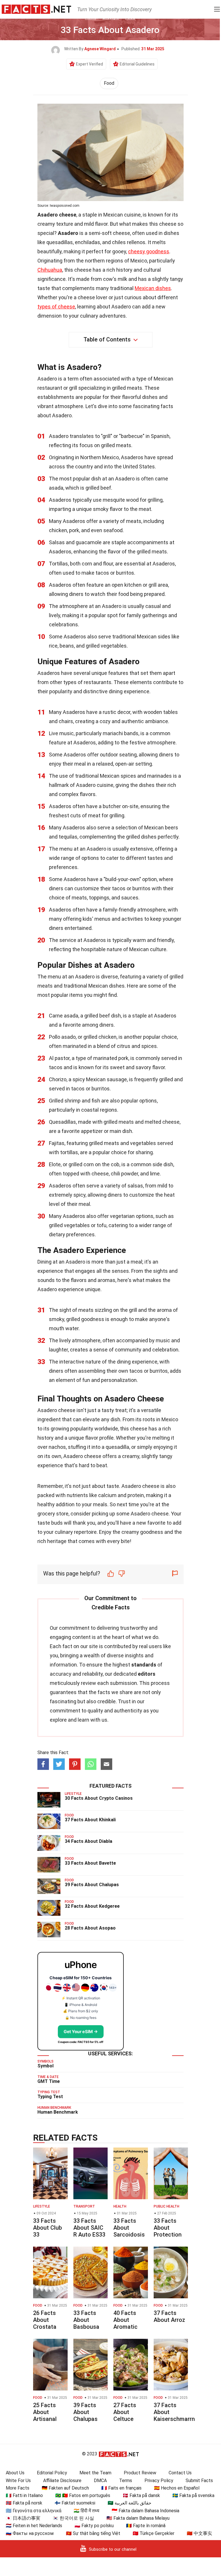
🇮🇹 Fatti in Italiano (24, 2495)
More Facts (18, 2488)
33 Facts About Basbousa (86, 2320)
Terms (126, 2481)
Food (109, 83)
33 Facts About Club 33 (47, 2228)
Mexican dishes (153, 288)
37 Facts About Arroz (169, 2316)
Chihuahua (50, 270)
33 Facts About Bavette (90, 1863)
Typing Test (50, 2097)
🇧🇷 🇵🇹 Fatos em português (83, 2495)
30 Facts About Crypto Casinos (99, 1798)
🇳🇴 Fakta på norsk (24, 2503)
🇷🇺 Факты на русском (30, 2533)
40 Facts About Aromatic (125, 2320)
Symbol (45, 2066)
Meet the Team (95, 2473)
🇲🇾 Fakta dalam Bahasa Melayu (138, 2518)
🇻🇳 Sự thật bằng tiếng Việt (93, 2533)
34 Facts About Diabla (88, 1841)
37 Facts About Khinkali (90, 1820)
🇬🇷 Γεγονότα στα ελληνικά (34, 2511)
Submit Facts (199, 2481)
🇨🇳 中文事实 (199, 2533)
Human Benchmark (58, 2112)
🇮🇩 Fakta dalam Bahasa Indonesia (145, 2511)
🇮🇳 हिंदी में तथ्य (86, 2511)
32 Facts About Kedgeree (92, 1906)
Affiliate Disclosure (62, 2481)
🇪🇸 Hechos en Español (177, 2488)
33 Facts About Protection (168, 2228)
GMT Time (49, 2081)
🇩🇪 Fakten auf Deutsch (65, 2488)
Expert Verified (89, 64)
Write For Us (18, 2481)
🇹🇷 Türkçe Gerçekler (154, 2533)
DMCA (100, 2481)
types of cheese (56, 307)
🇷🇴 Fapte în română (146, 2526)
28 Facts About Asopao (90, 1928)
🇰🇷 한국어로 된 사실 (73, 2518)
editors (147, 1674)
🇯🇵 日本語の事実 (23, 2518)
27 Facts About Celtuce (125, 2412)
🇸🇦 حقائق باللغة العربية (129, 2503)
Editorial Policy (52, 2473)
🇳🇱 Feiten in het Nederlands (34, 2526)
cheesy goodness (149, 251)
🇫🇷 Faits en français (121, 2488)
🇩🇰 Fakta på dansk (141, 2495)
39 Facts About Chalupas (92, 1885)
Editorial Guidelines (137, 64)
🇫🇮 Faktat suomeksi (75, 2503)
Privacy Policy (159, 2481)
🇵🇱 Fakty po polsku (94, 2526)
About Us (15, 2473)
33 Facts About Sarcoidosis (129, 2228)
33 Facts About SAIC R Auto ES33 (89, 2228)
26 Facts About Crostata (45, 2320)
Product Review (140, 2473)
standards (144, 1665)
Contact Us (180, 2473)
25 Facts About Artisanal (45, 2412)
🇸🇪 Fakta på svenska (193, 2495)
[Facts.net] (36, 9)
